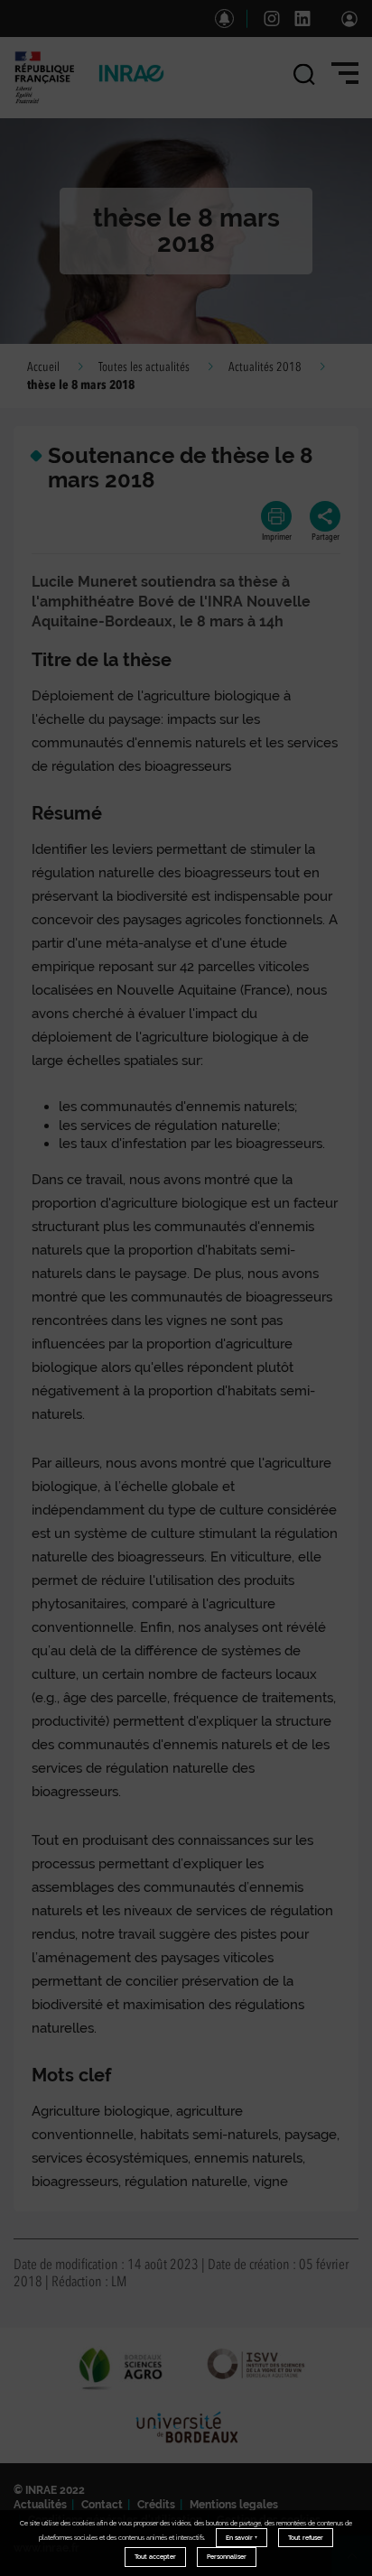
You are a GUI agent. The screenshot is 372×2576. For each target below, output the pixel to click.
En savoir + (242, 2538)
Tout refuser (306, 2538)
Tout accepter (155, 2557)
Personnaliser (227, 2557)
